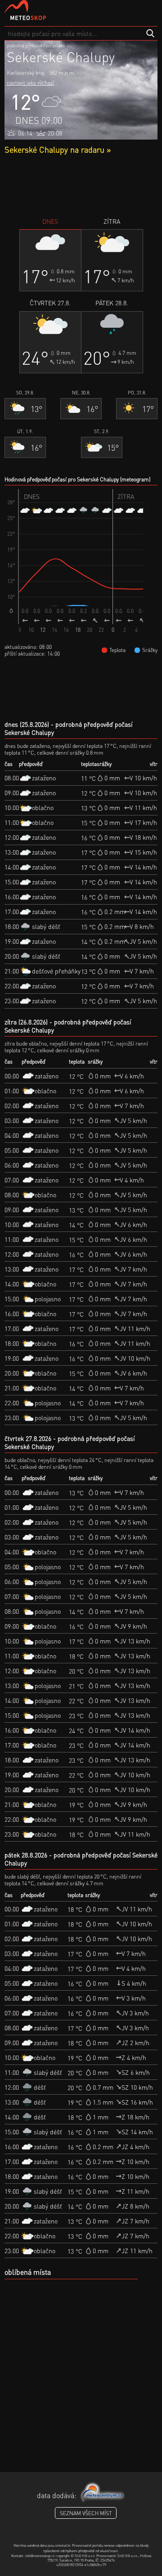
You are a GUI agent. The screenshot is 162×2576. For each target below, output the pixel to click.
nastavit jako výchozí (30, 83)
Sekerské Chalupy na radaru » (58, 149)
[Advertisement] (81, 186)
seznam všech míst (86, 2513)
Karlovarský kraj (26, 73)
